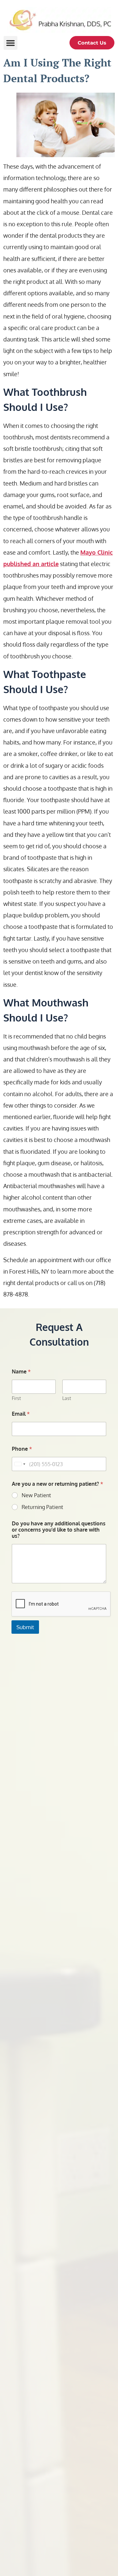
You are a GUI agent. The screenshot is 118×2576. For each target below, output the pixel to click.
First (16, 1398)
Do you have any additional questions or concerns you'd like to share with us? (59, 1530)
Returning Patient (42, 1507)
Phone (22, 1449)
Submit (25, 1627)
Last (67, 1398)
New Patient (36, 1495)
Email (21, 1414)
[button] (10, 43)
